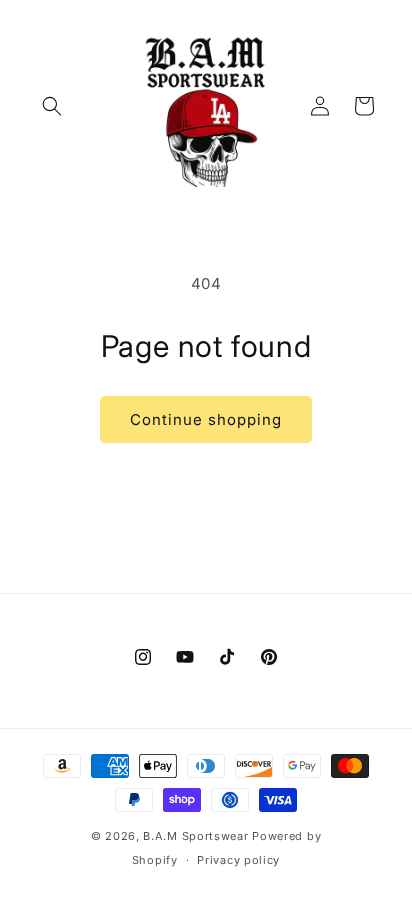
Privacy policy (238, 860)
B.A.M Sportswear (195, 836)
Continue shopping (206, 419)
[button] (52, 106)
